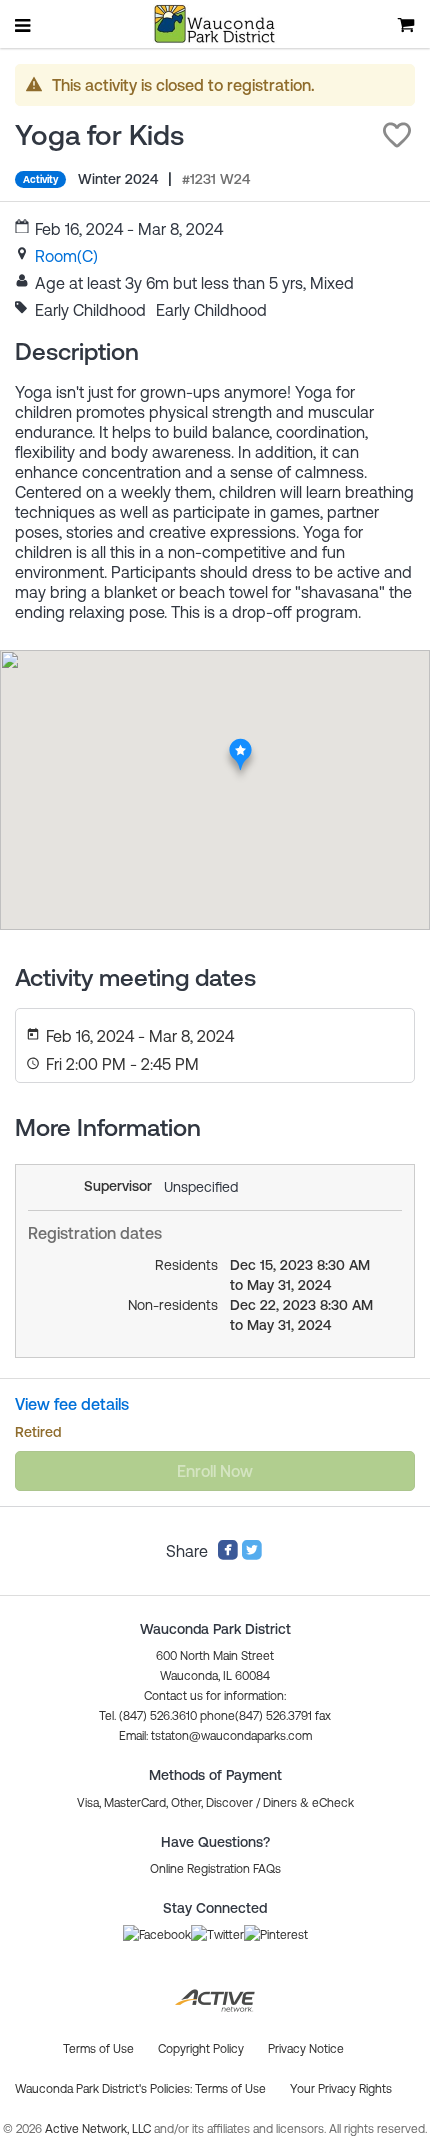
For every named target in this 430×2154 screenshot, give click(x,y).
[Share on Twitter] (252, 1555)
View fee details (72, 1404)
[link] (66, 256)
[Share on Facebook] (228, 1555)
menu (24, 25)
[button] (397, 135)
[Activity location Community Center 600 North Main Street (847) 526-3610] (240, 743)
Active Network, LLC (99, 2129)
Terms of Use (230, 2089)
